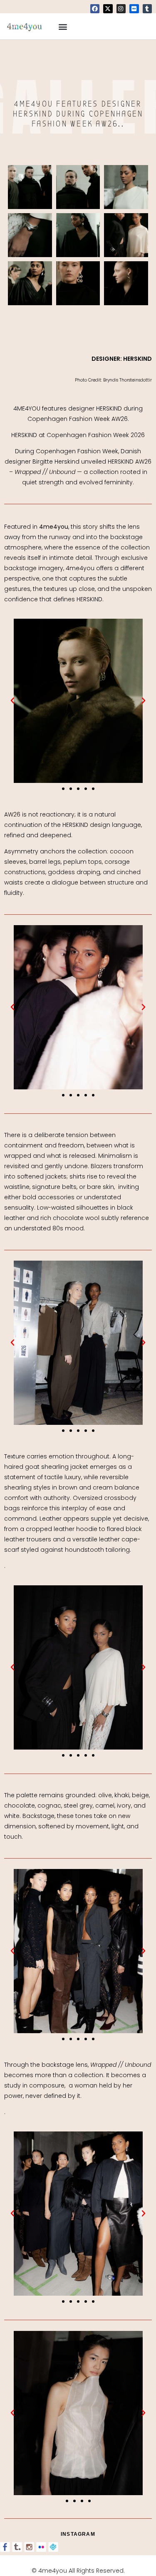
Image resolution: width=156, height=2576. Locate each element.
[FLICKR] (134, 9)
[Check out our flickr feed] (41, 2547)
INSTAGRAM (78, 2534)
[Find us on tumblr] (17, 2547)
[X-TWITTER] (108, 9)
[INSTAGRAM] (121, 9)
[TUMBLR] (147, 9)
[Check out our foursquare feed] (53, 2547)
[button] (63, 26)
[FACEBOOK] (95, 9)
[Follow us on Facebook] (5, 2547)
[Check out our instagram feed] (29, 2547)
